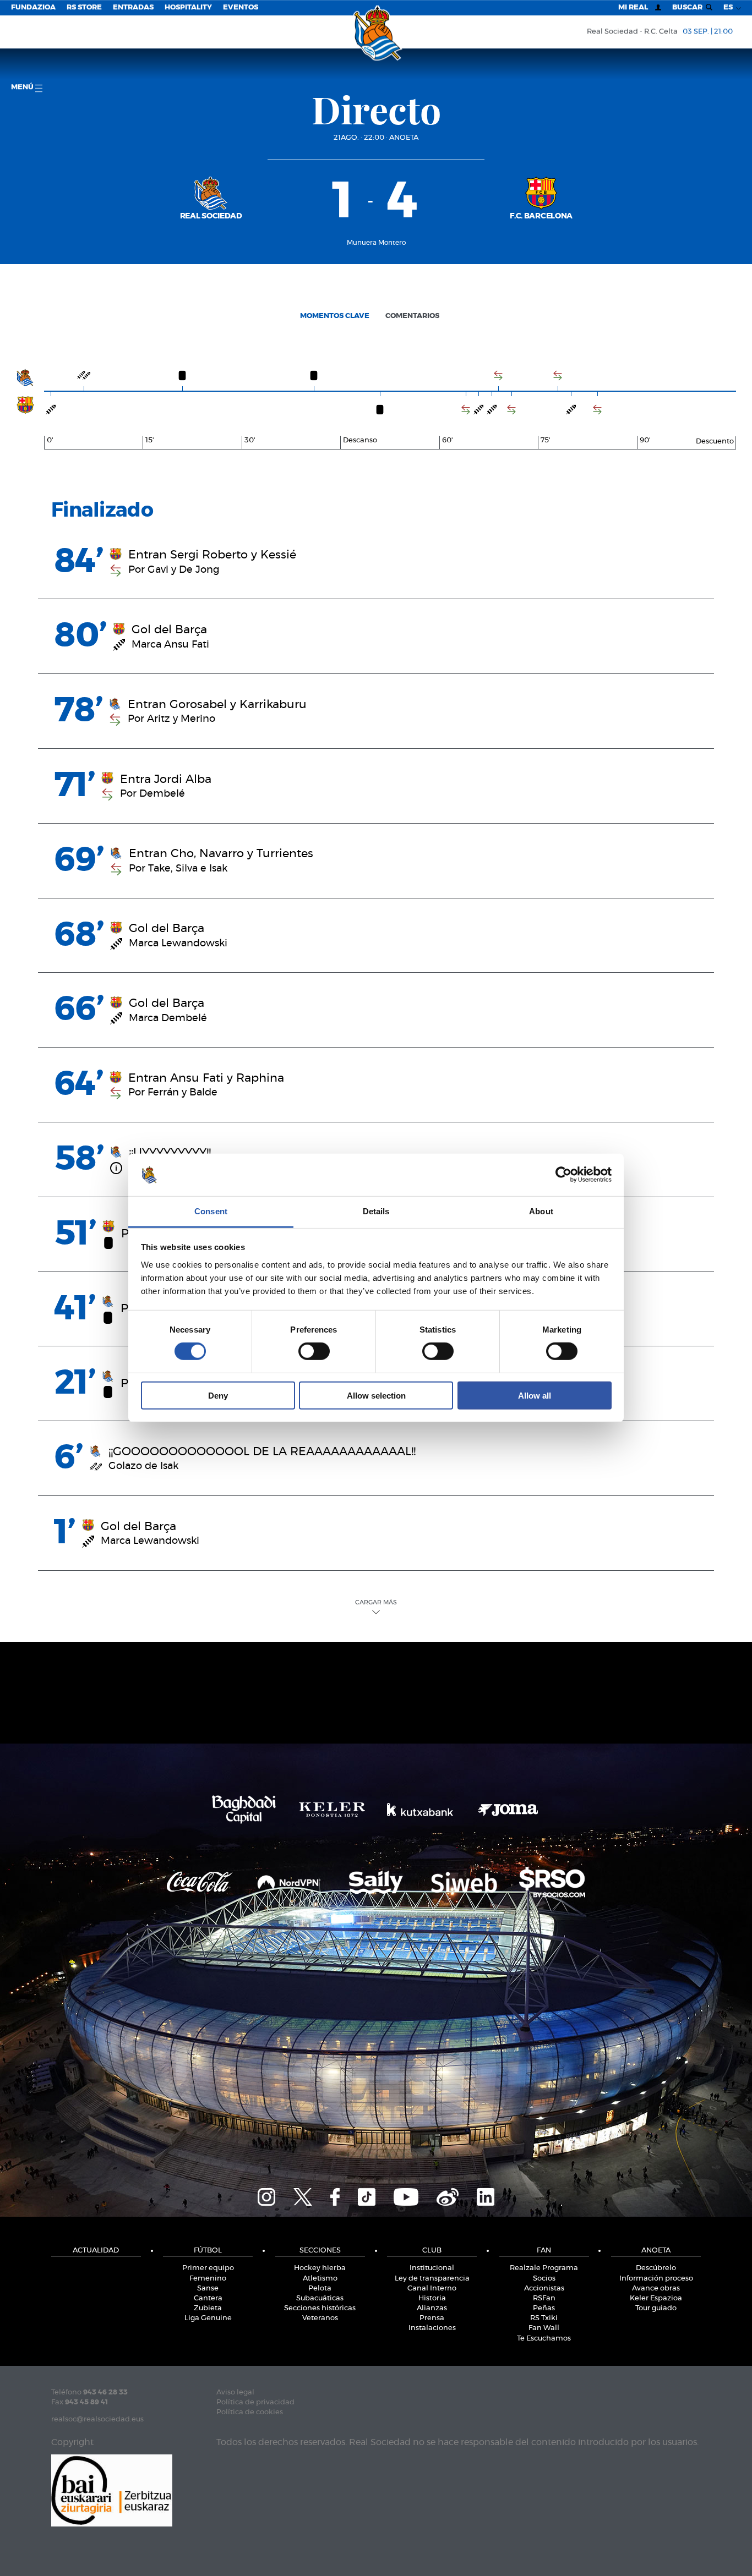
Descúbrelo (656, 2268)
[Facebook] (335, 2195)
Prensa (432, 2318)
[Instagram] (266, 2195)
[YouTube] (406, 2195)
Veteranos (320, 2318)
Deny (218, 1395)
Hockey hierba (320, 2268)
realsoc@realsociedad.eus (97, 2419)
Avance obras (656, 2289)
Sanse (208, 2289)
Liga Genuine (208, 2318)
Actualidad (96, 2251)
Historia (432, 2298)
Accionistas (544, 2289)
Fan (544, 2251)
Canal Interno (432, 2289)
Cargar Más (376, 1602)
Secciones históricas (320, 2308)
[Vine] (448, 2195)
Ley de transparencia (432, 2279)
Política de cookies (250, 2412)
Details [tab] (376, 1211)
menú (23, 87)
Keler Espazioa (656, 2298)
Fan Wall (544, 2328)
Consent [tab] (211, 1211)
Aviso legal (235, 2393)
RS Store (84, 7)
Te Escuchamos (544, 2339)
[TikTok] (367, 2195)
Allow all (535, 1395)
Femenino (208, 2279)
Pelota (320, 2289)
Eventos (241, 7)
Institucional (432, 2268)
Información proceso (656, 2279)
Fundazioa (33, 7)
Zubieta (208, 2308)
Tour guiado (656, 2308)
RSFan (544, 2298)
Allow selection (376, 1395)
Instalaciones (432, 2328)
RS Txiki (544, 2318)
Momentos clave (335, 316)
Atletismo (320, 2279)
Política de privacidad (255, 2402)
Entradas (133, 7)
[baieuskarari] (112, 2489)
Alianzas (432, 2308)
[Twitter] (303, 2195)
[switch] (314, 1351)
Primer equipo (208, 2268)
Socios (544, 2279)
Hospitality (188, 7)
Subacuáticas (320, 2298)
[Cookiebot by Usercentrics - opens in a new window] (563, 1175)
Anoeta (404, 138)
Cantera (208, 2298)
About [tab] (541, 1211)
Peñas (544, 2308)
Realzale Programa (544, 2268)
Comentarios (412, 316)
